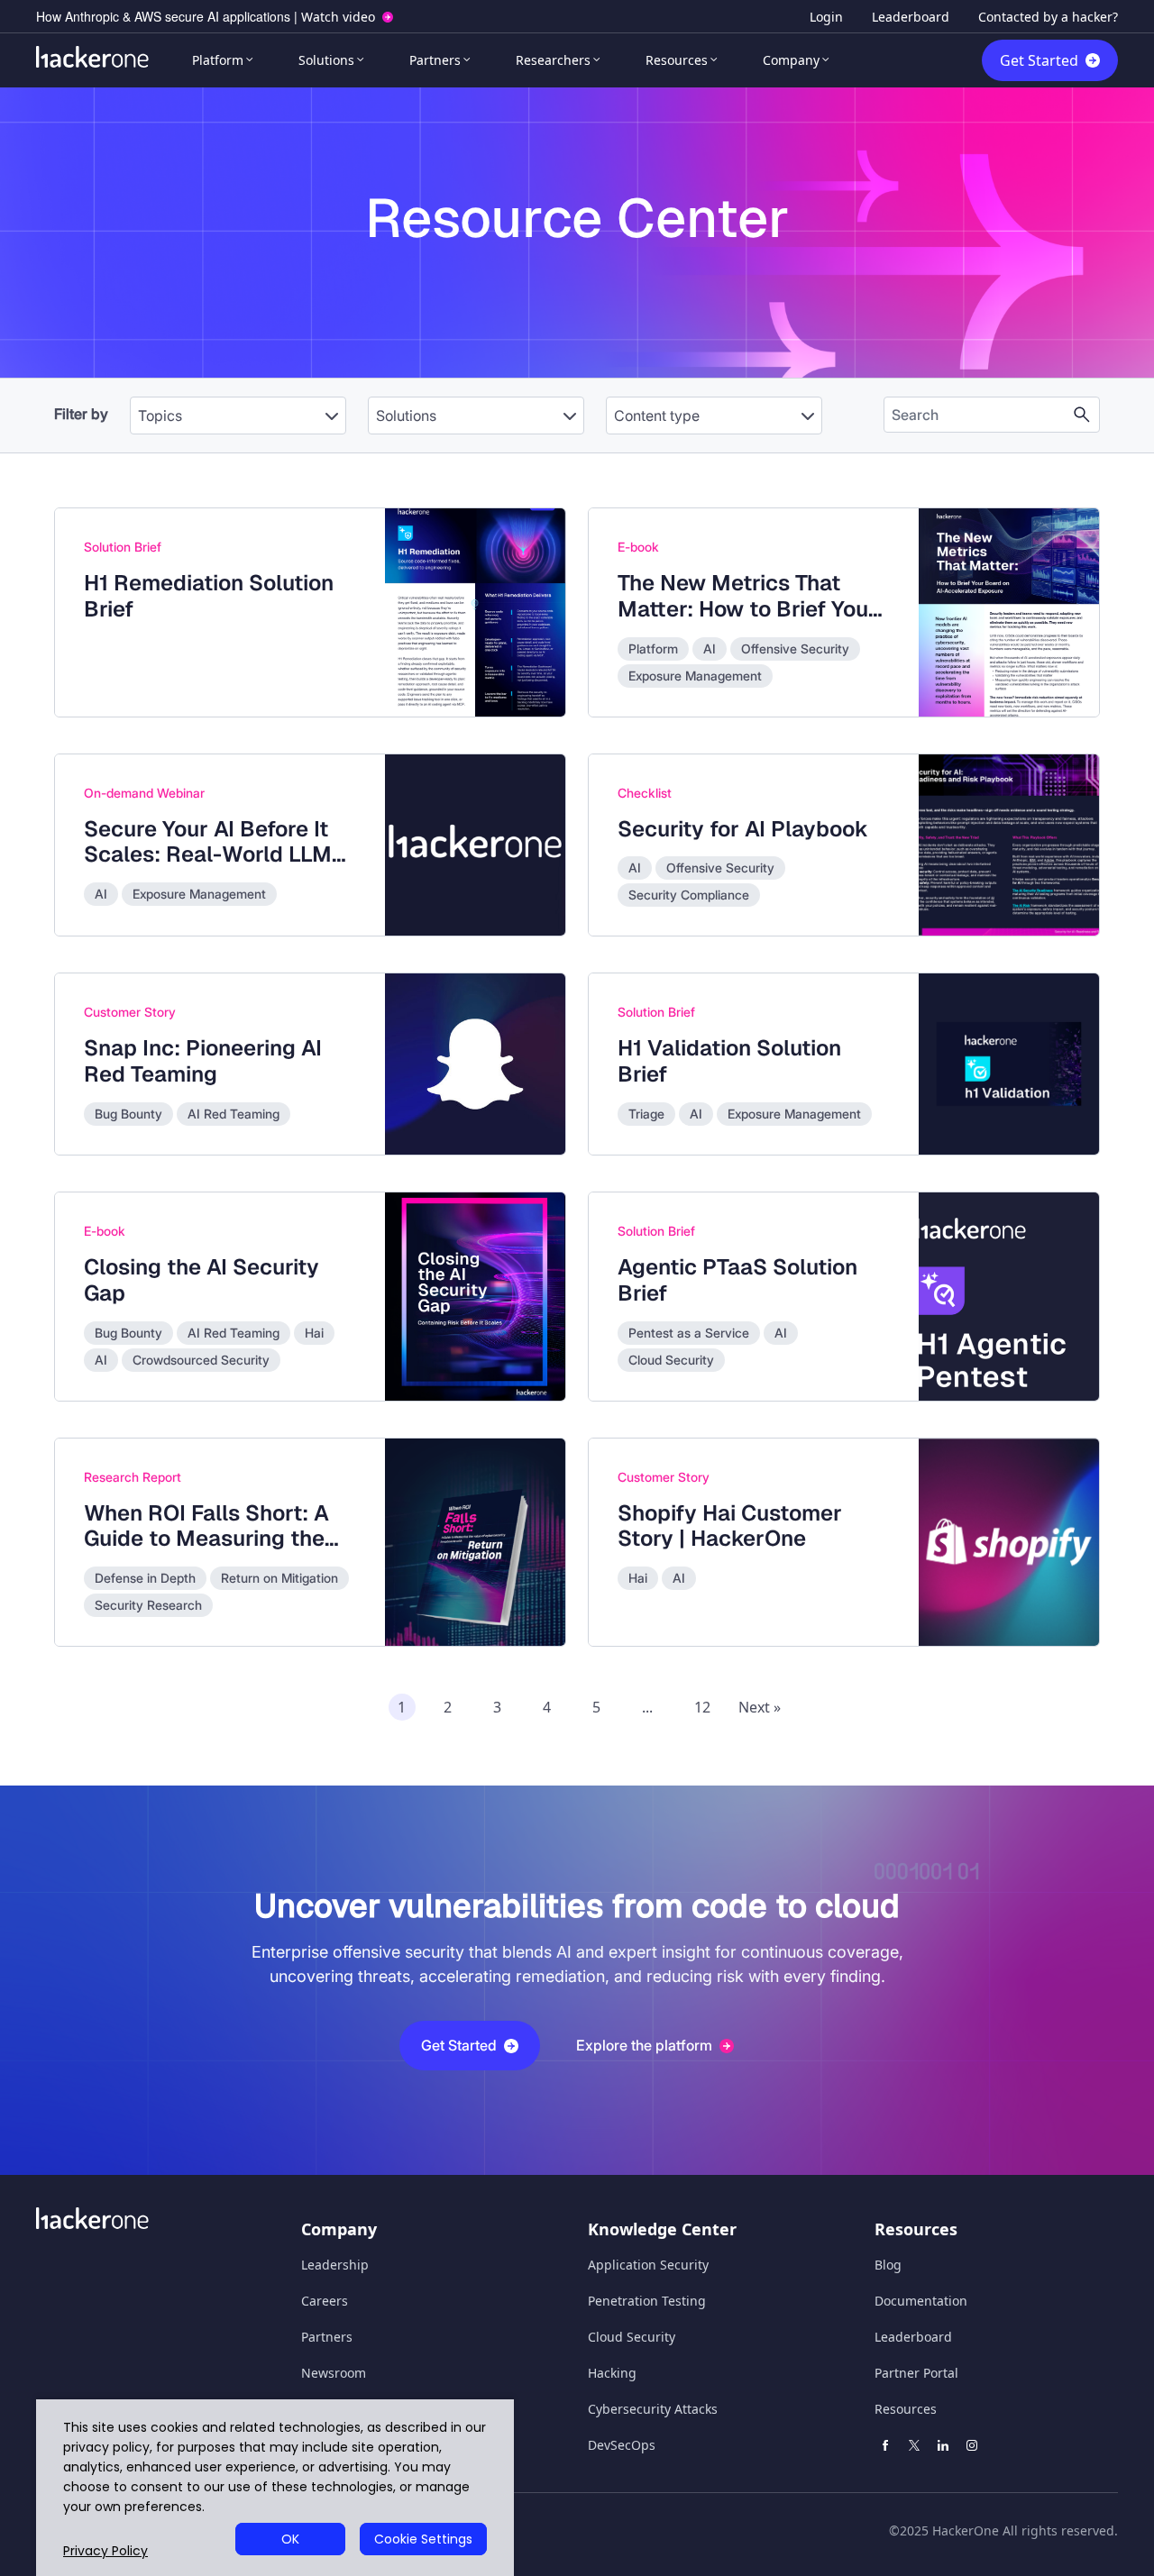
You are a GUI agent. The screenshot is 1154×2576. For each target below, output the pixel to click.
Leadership (335, 2265)
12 (702, 1707)
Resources (677, 60)
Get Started (1039, 60)
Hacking (612, 2373)
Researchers (553, 60)
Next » (760, 1707)
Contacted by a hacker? (1048, 17)
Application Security (648, 2265)
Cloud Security (632, 2337)
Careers (325, 2301)
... (647, 1707)
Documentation (921, 2301)
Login (826, 17)
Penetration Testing (647, 2301)
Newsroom (334, 2373)
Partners (435, 60)
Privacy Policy (105, 2551)
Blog (888, 2265)
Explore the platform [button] (644, 2045)
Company (791, 60)
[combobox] (238, 406)
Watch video (338, 17)
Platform (218, 60)
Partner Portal (916, 2373)
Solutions (326, 60)
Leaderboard (911, 17)
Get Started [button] (459, 2045)
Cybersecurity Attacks (653, 2409)
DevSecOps (622, 2445)
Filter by (81, 414)
